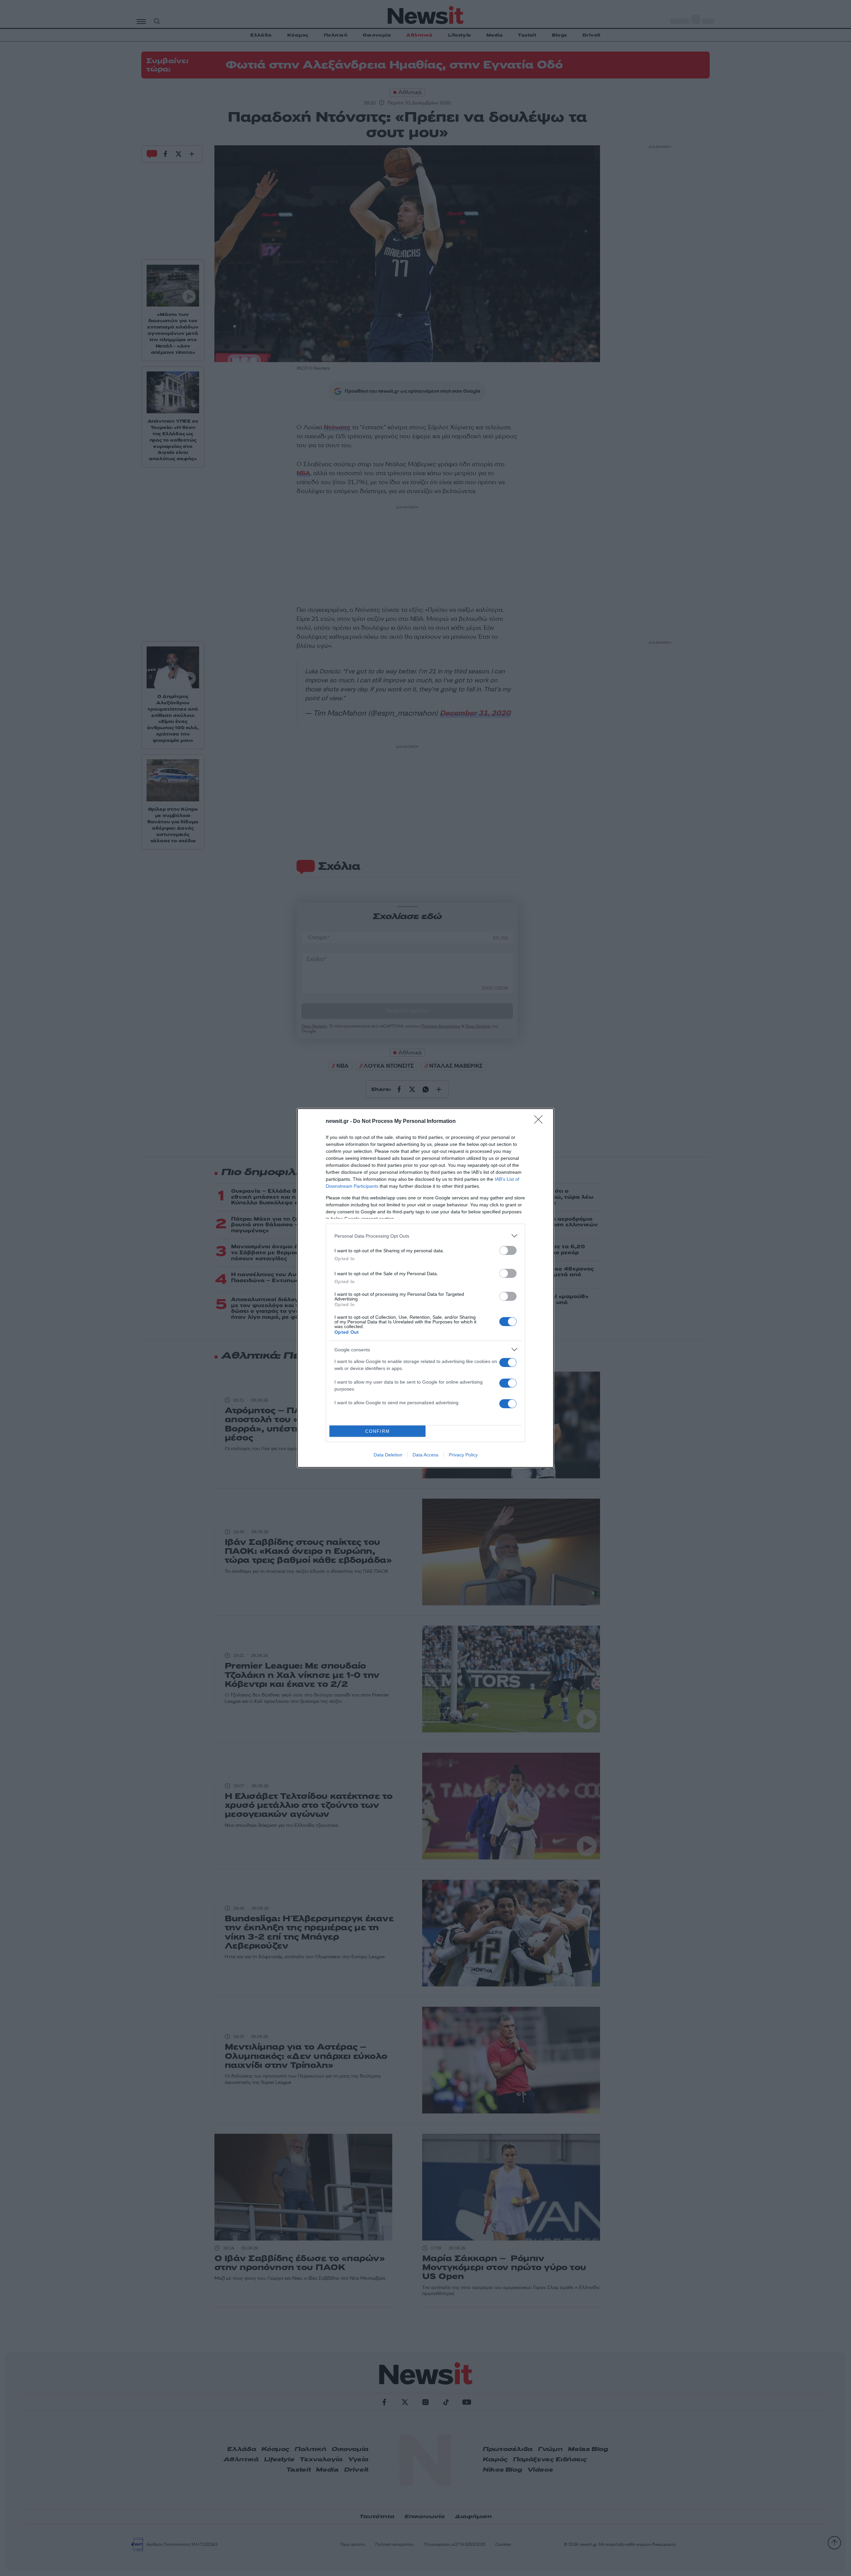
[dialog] (425, 1288)
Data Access (425, 1455)
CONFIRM (378, 1431)
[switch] (508, 1250)
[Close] (541, 1122)
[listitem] (425, 1236)
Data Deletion (388, 1455)
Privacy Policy (463, 1455)
